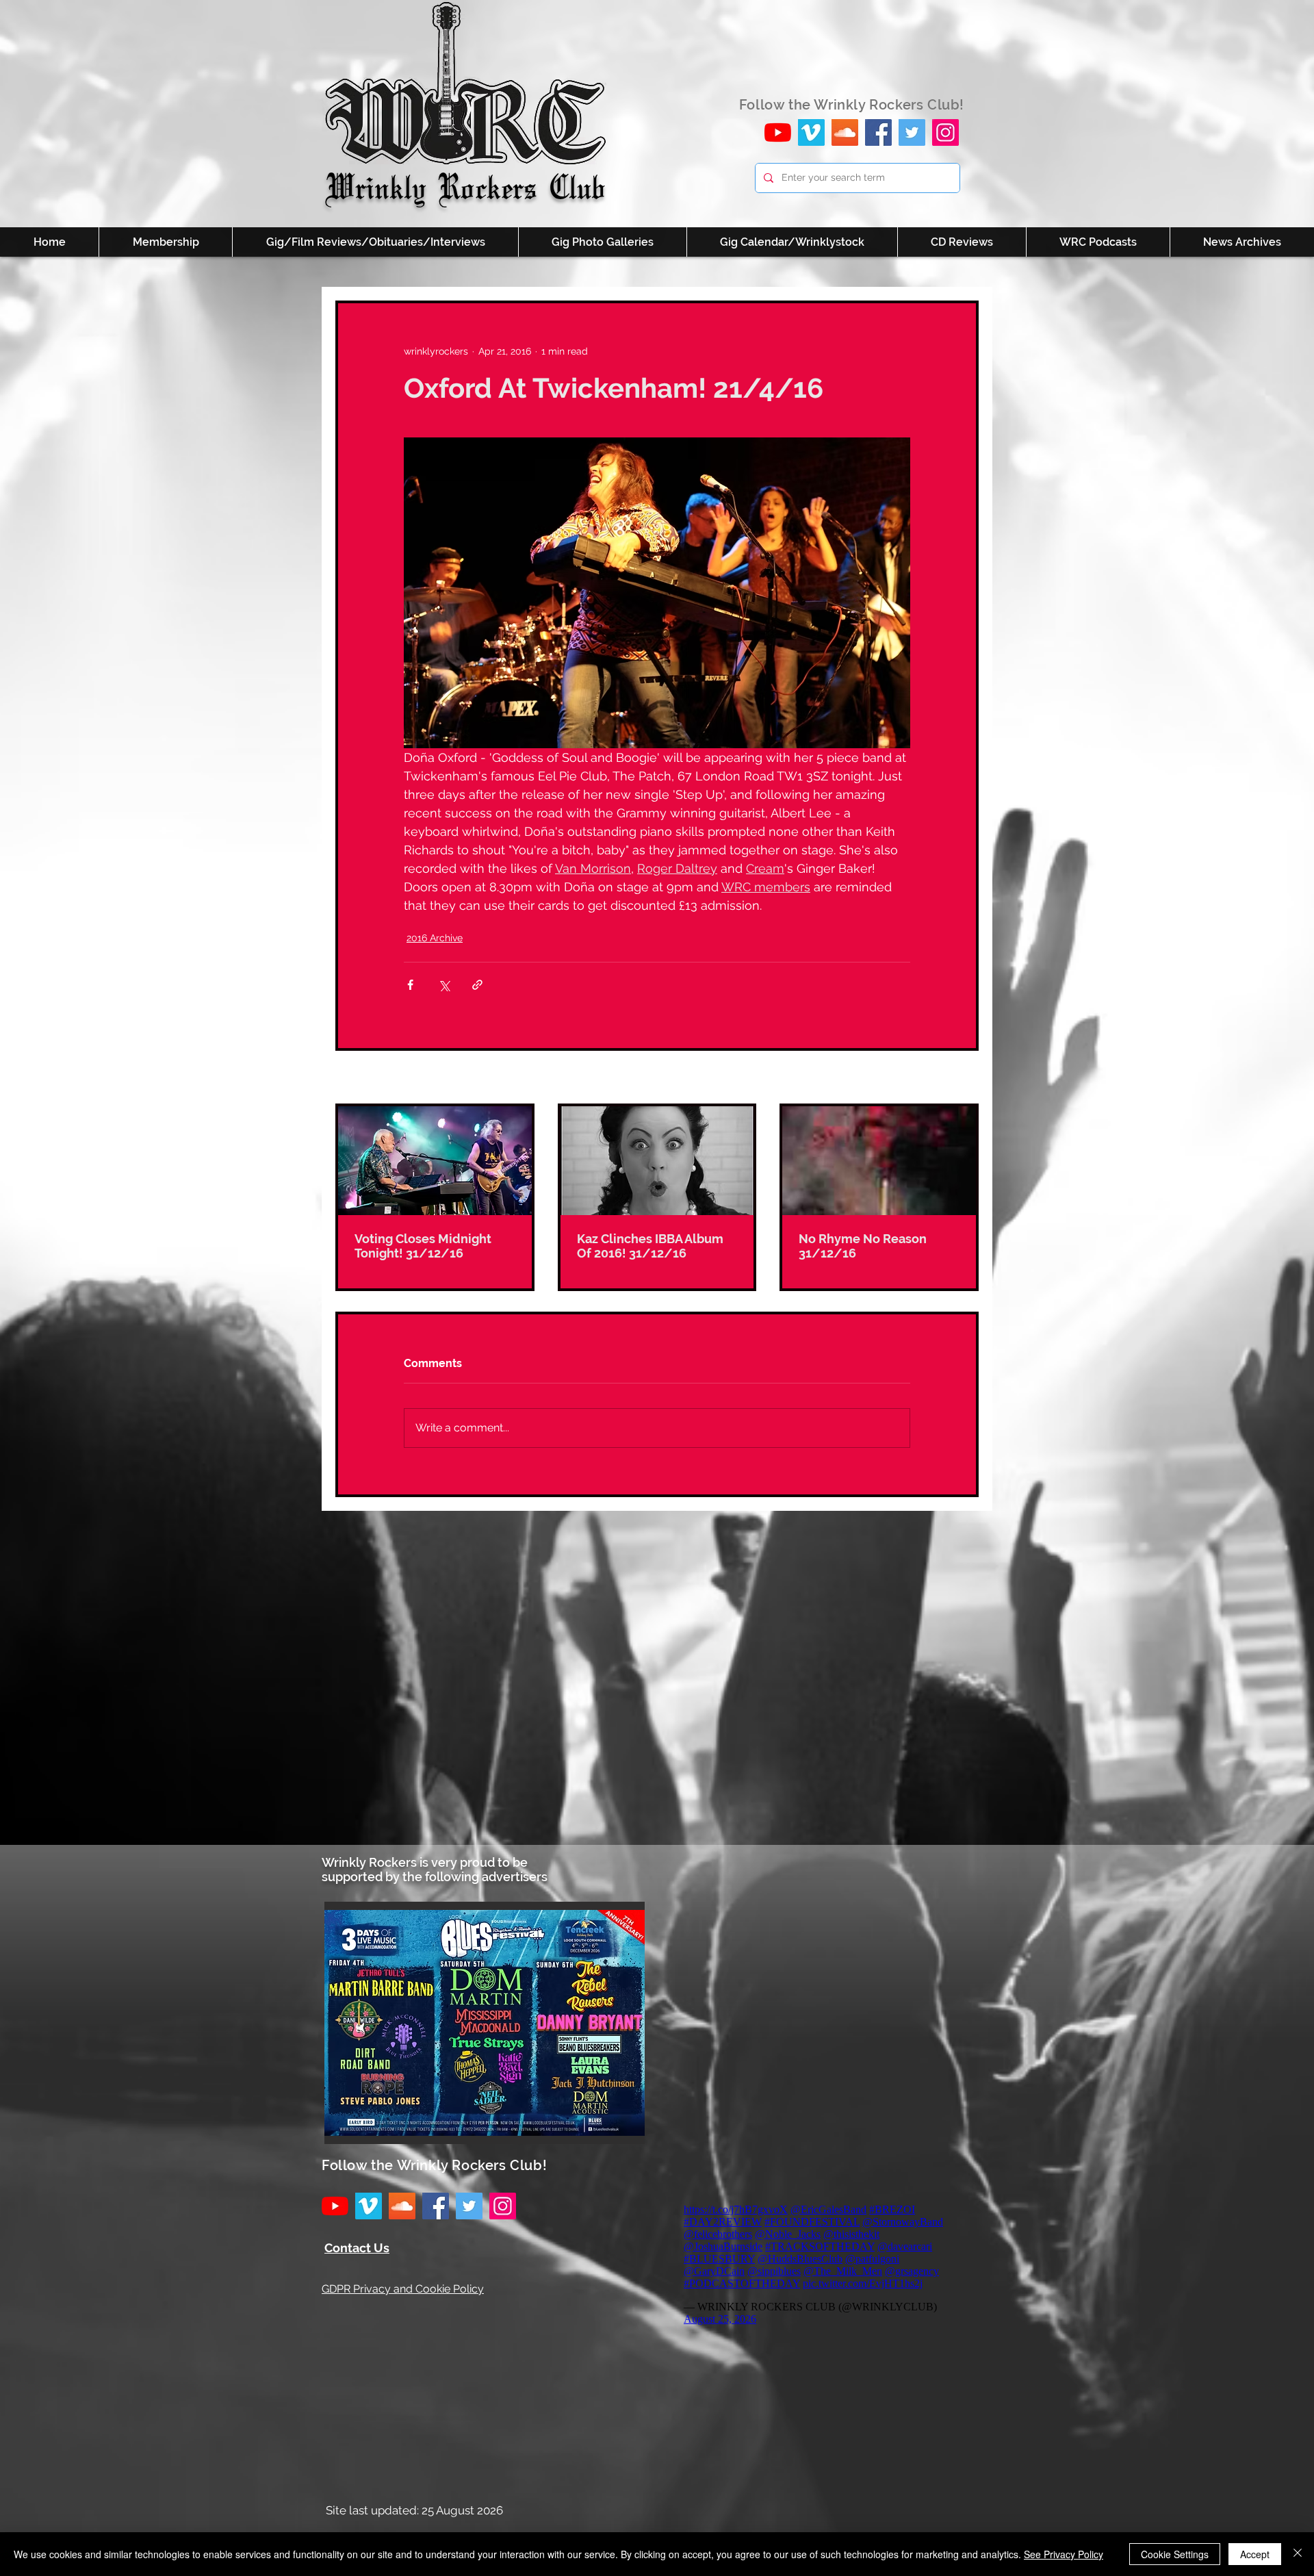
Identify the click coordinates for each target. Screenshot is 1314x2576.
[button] (485, 2023)
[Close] (1298, 2554)
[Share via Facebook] (410, 985)
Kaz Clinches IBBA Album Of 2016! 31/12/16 (650, 1246)
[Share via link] (477, 985)
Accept (1255, 2554)
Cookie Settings (1175, 2554)
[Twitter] (912, 132)
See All (963, 1078)
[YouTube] (778, 132)
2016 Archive (435, 938)
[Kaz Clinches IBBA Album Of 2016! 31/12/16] (657, 1161)
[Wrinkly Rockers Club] (811, 132)
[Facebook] (878, 132)
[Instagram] (945, 132)
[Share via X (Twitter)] (444, 985)
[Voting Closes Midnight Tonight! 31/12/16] (435, 1161)
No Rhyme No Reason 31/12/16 (863, 1246)
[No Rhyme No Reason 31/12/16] (879, 1161)
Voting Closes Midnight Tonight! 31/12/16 (423, 1246)
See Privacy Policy (1064, 2554)
